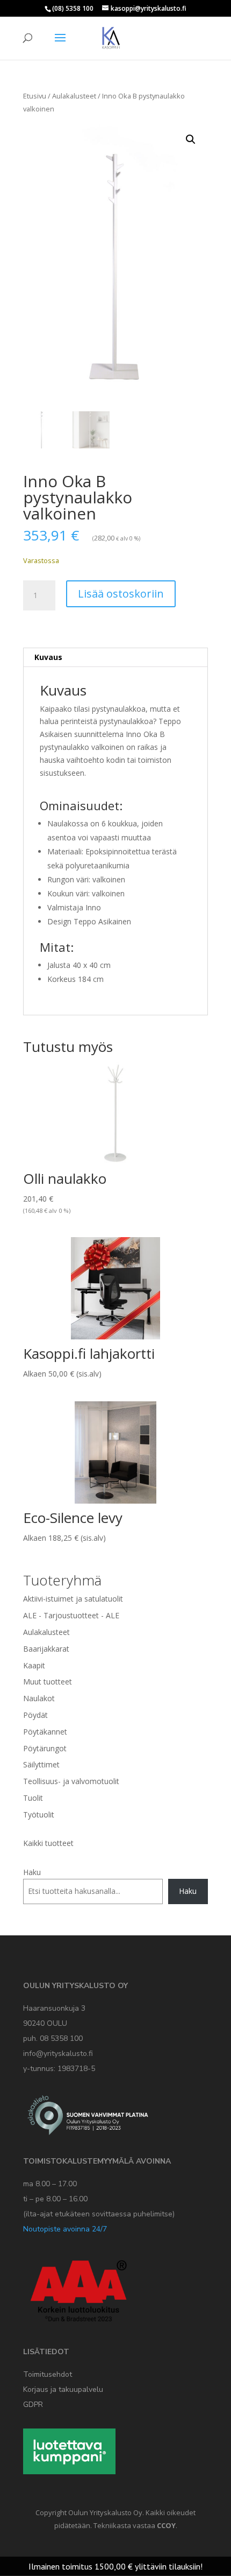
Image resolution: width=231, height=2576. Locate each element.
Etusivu (35, 96)
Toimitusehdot (48, 2374)
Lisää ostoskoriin (121, 594)
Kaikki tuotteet (48, 1843)
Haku (32, 1872)
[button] (191, 139)
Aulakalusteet (74, 96)
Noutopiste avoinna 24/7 (65, 2229)
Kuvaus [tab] (48, 657)
